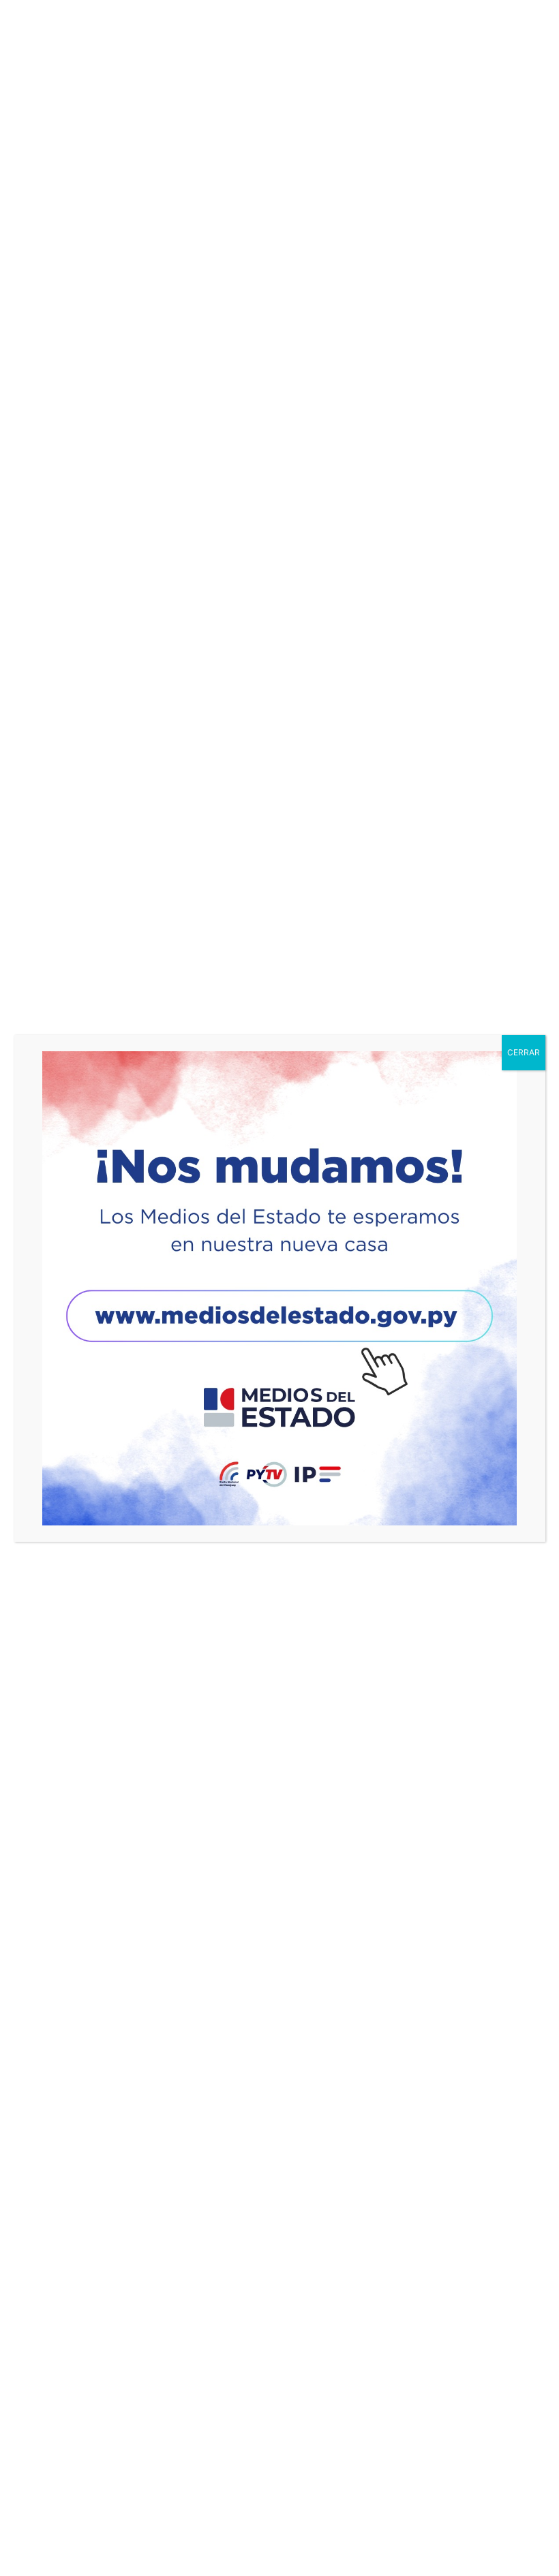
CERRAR (524, 1052)
